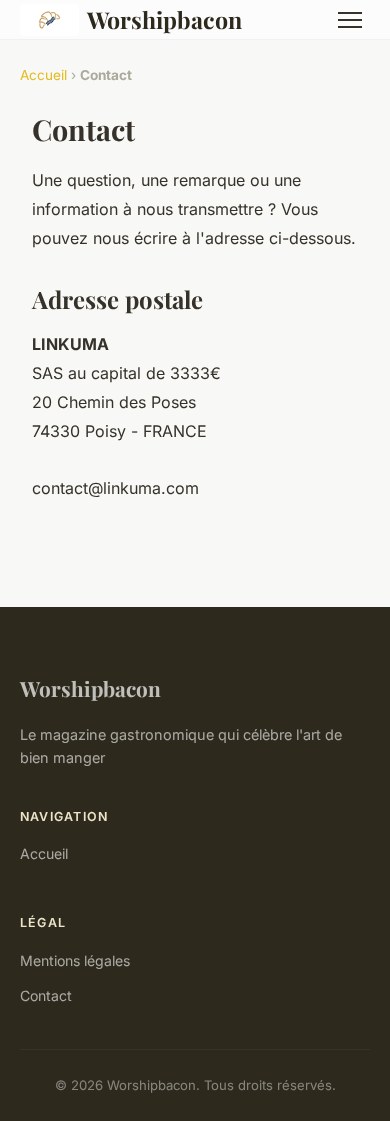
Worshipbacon (164, 19)
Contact (46, 995)
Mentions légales (75, 960)
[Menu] (350, 20)
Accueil (43, 75)
